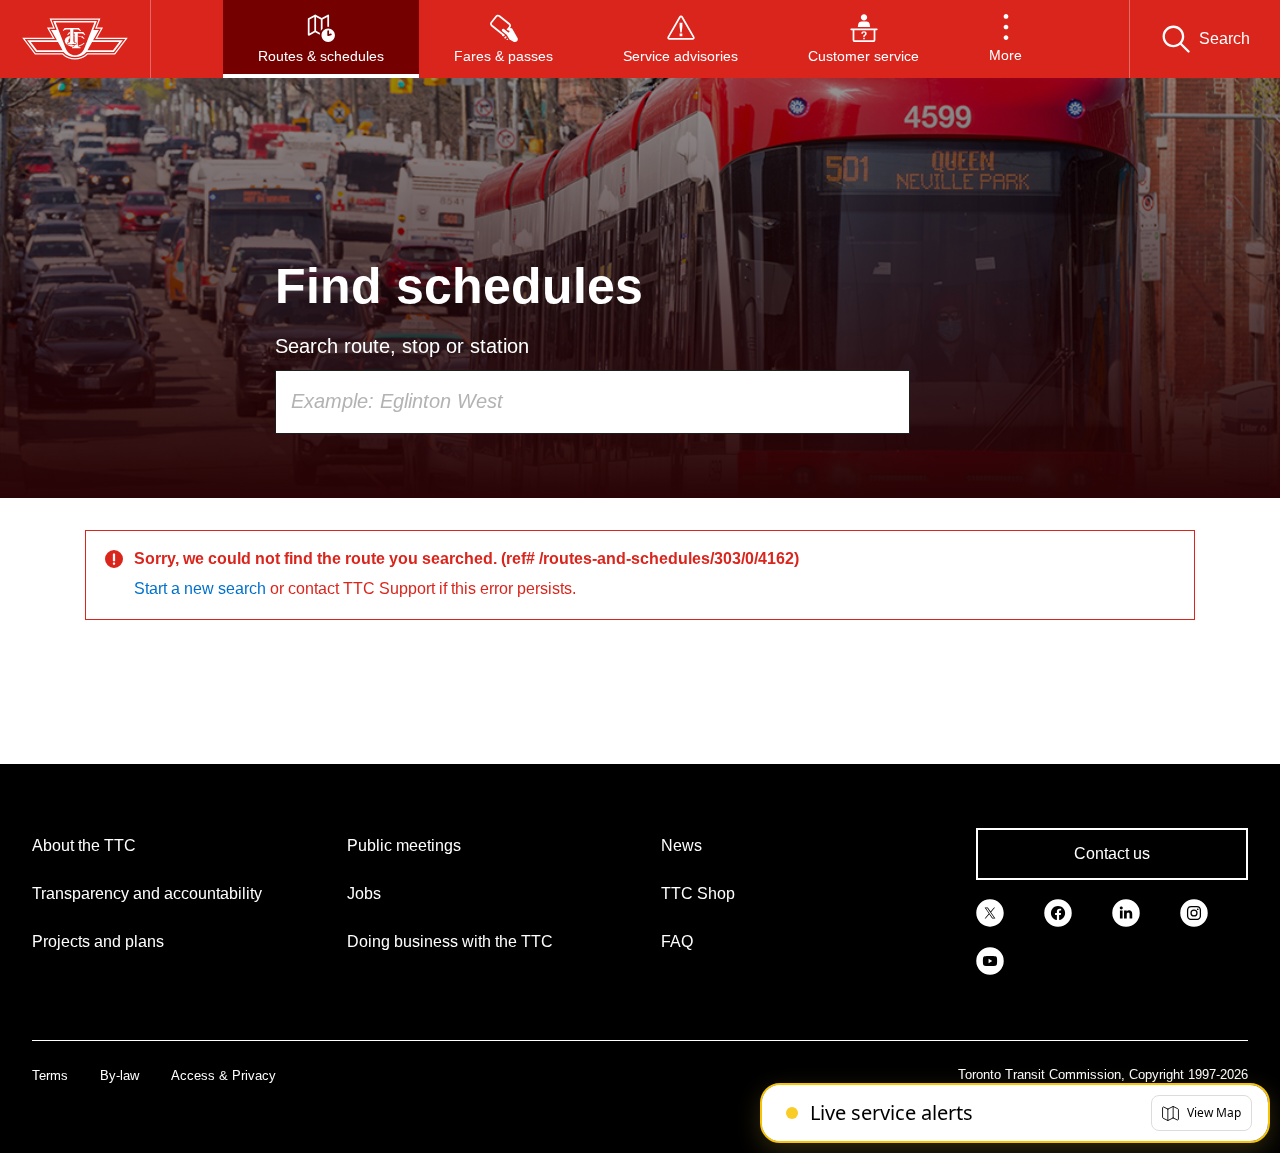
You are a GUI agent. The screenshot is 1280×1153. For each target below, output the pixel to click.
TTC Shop (698, 893)
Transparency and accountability (147, 893)
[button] (1005, 39)
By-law (119, 1075)
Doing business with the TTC (450, 941)
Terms (50, 1075)
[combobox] (592, 402)
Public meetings (404, 845)
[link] (990, 912)
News (681, 845)
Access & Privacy (223, 1075)
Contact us (1112, 853)
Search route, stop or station (402, 346)
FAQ (677, 941)
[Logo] (75, 39)
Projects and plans (98, 941)
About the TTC (84, 845)
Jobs (364, 893)
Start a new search (200, 588)
